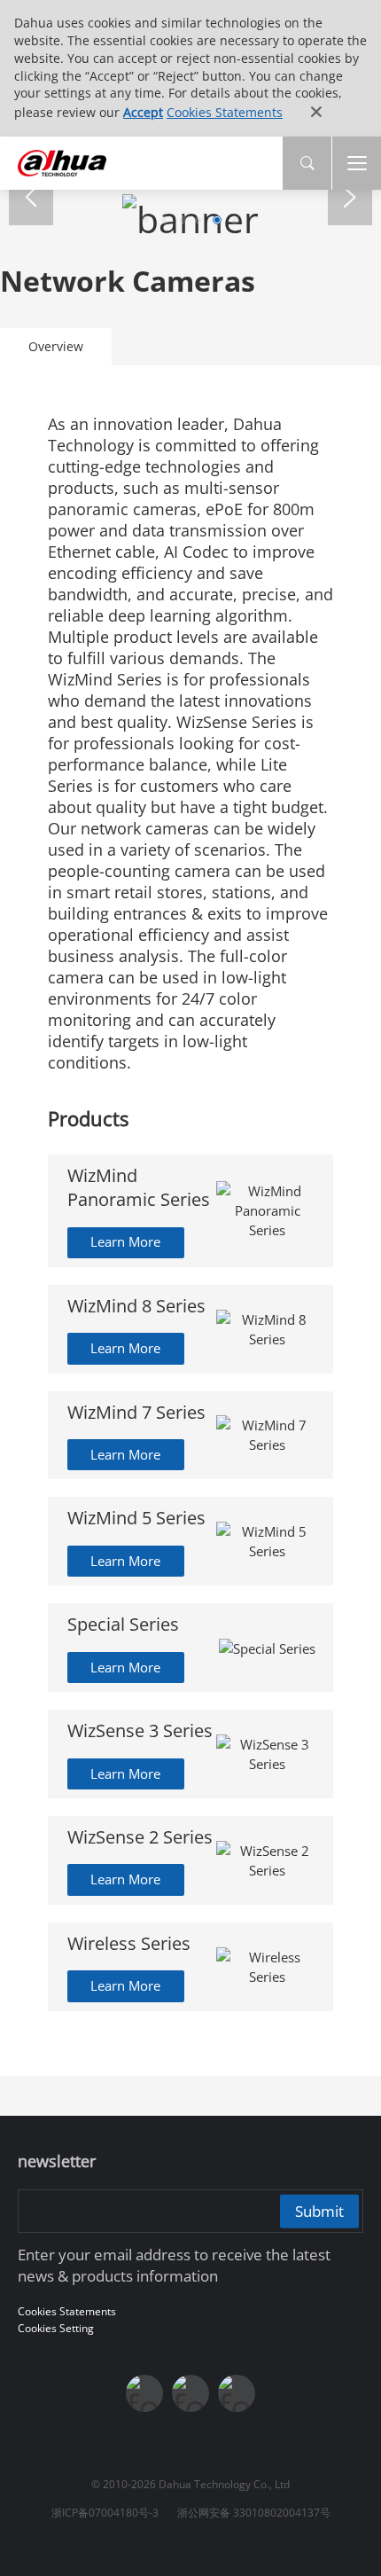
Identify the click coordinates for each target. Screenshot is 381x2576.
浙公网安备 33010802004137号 (254, 2513)
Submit (319, 2210)
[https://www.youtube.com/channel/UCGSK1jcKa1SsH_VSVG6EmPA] (190, 2393)
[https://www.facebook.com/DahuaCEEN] (144, 2393)
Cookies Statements (225, 112)
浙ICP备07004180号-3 (105, 2513)
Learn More (125, 1241)
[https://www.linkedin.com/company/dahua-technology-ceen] (237, 2393)
